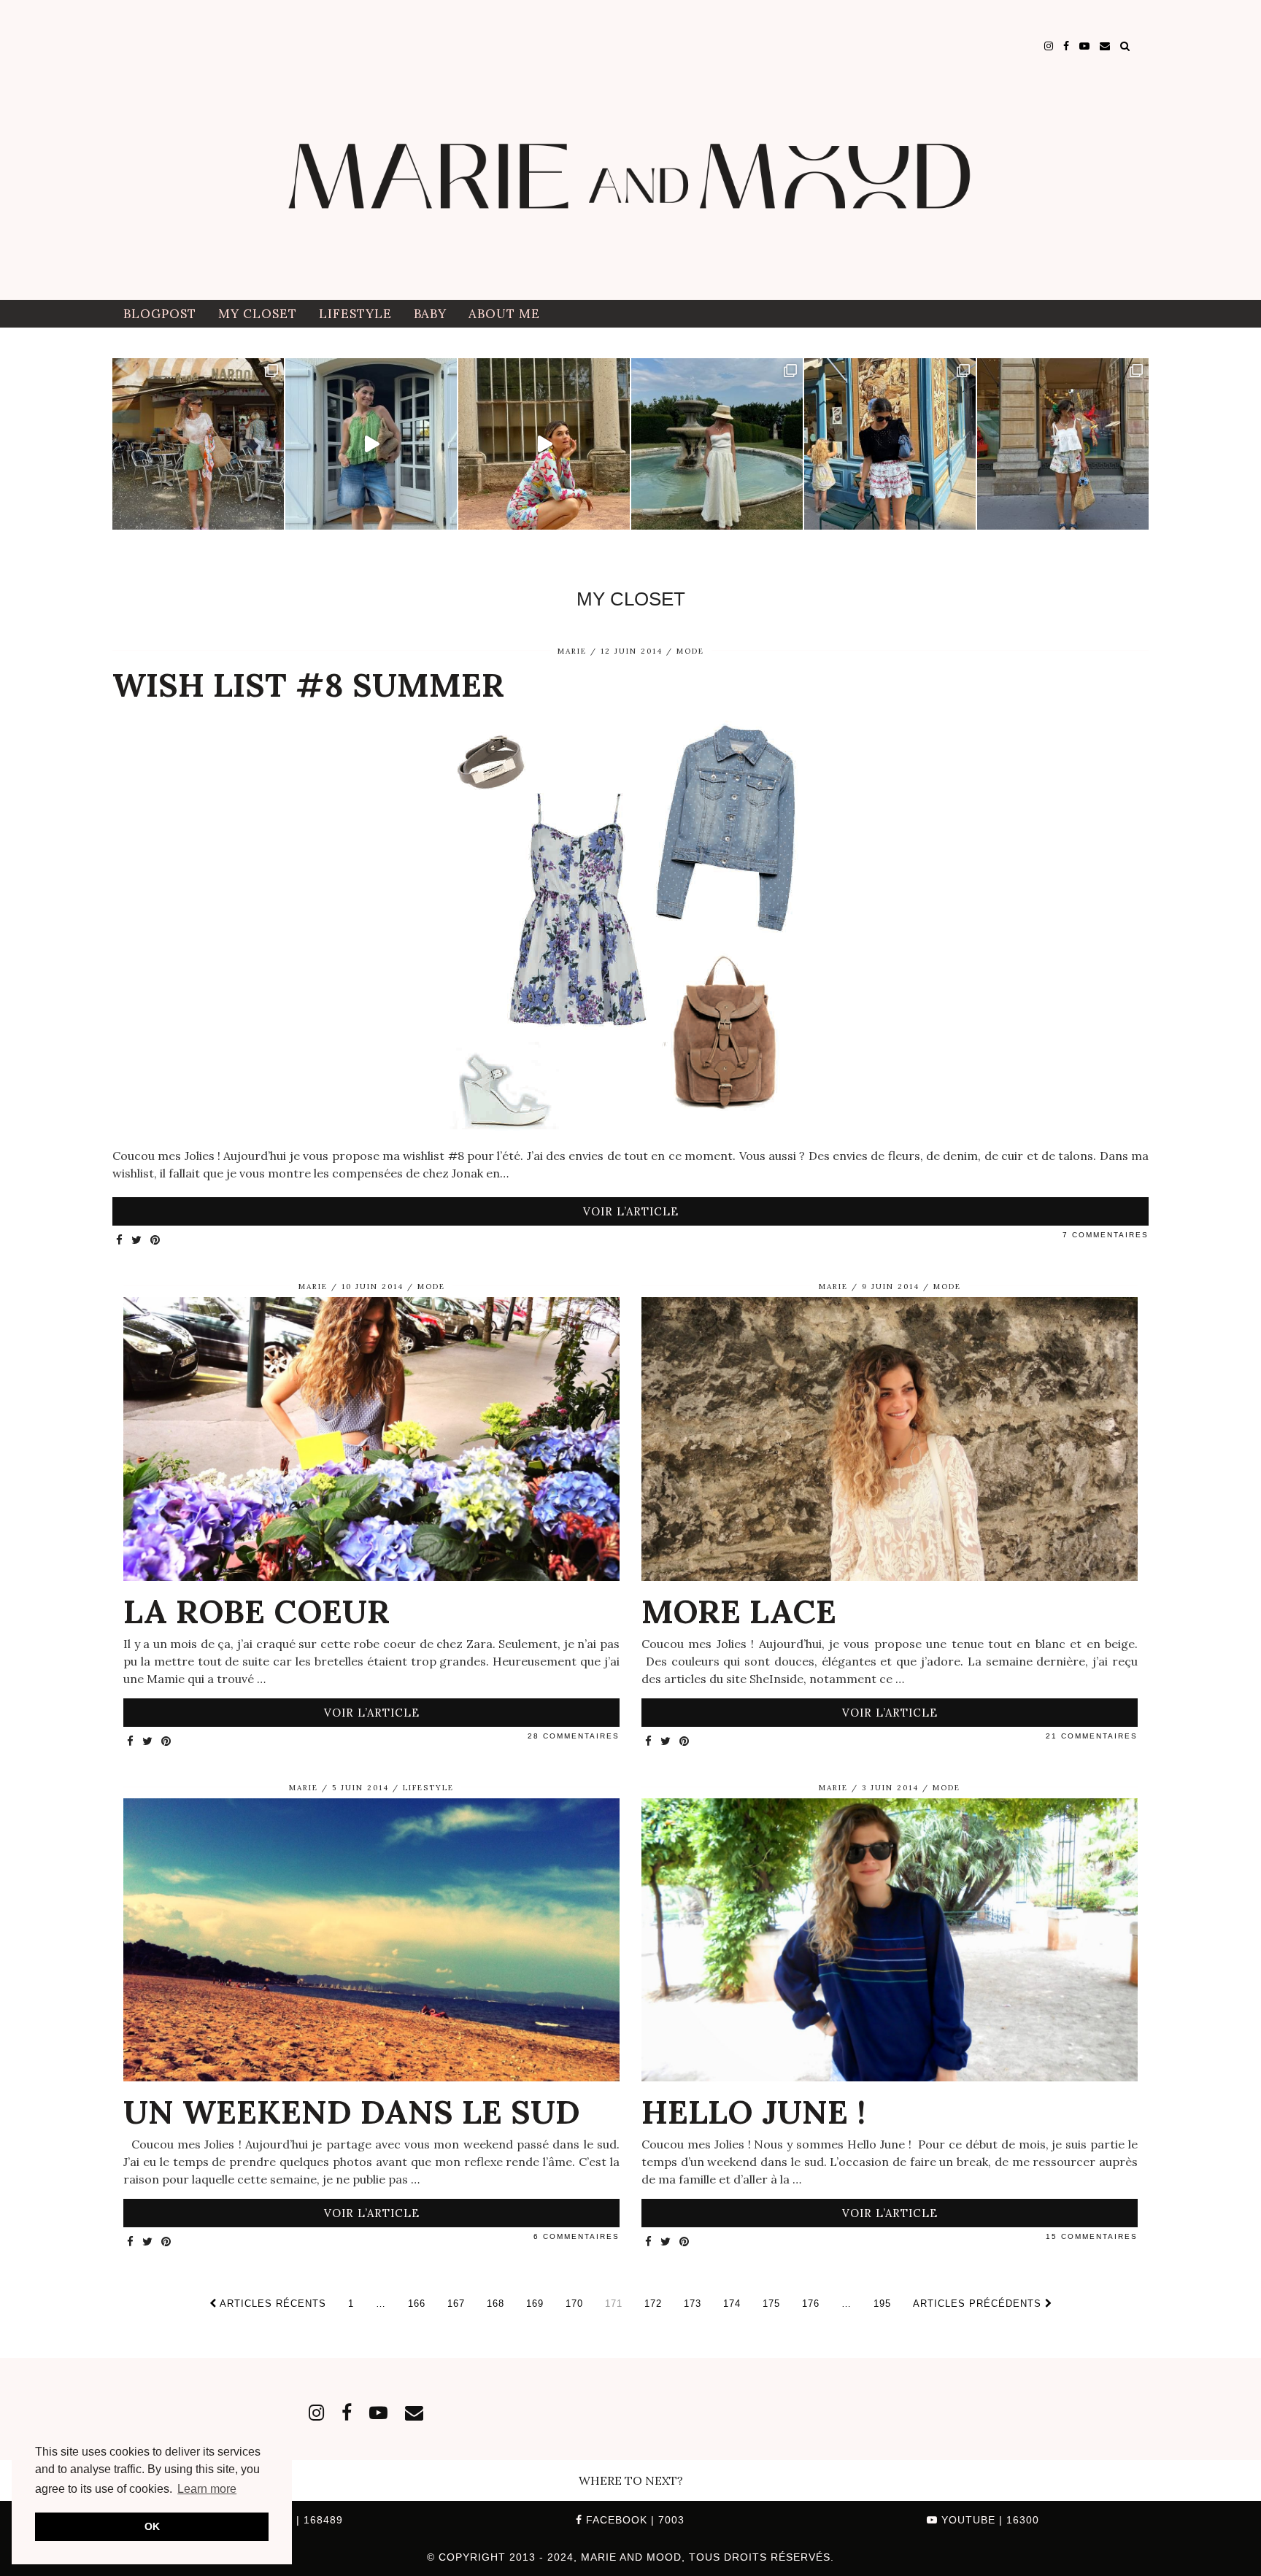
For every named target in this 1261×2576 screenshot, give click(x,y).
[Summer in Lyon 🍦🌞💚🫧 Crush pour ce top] (198, 444)
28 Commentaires (574, 1736)
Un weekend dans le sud (352, 2112)
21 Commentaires (1092, 1736)
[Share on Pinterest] (156, 1241)
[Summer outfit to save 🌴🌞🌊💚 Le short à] (1063, 444)
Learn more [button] (207, 2489)
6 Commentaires (576, 2236)
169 (535, 2304)
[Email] (1105, 46)
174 (732, 2304)
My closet (258, 314)
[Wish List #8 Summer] (630, 925)
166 (417, 2304)
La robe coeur (257, 1611)
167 (456, 2304)
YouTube (988, 2520)
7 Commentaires (1106, 1235)
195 (882, 2304)
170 (574, 2304)
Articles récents (271, 2304)
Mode (690, 651)
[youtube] (1084, 46)
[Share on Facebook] (120, 1241)
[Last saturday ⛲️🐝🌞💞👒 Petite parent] (717, 444)
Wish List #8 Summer (308, 685)
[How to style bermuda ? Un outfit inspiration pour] (371, 444)
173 (693, 2304)
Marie (572, 651)
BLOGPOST (160, 314)
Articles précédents (979, 2304)
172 (653, 2304)
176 (811, 2304)
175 (771, 2304)
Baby (430, 314)
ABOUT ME (504, 314)
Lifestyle (355, 314)
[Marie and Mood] (630, 150)
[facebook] (1066, 46)
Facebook (633, 2520)
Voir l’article (631, 1211)
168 (495, 2304)
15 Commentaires (1092, 2236)
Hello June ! (753, 2112)
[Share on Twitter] (137, 1241)
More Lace (739, 1611)
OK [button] (152, 2526)
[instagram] (1049, 46)
